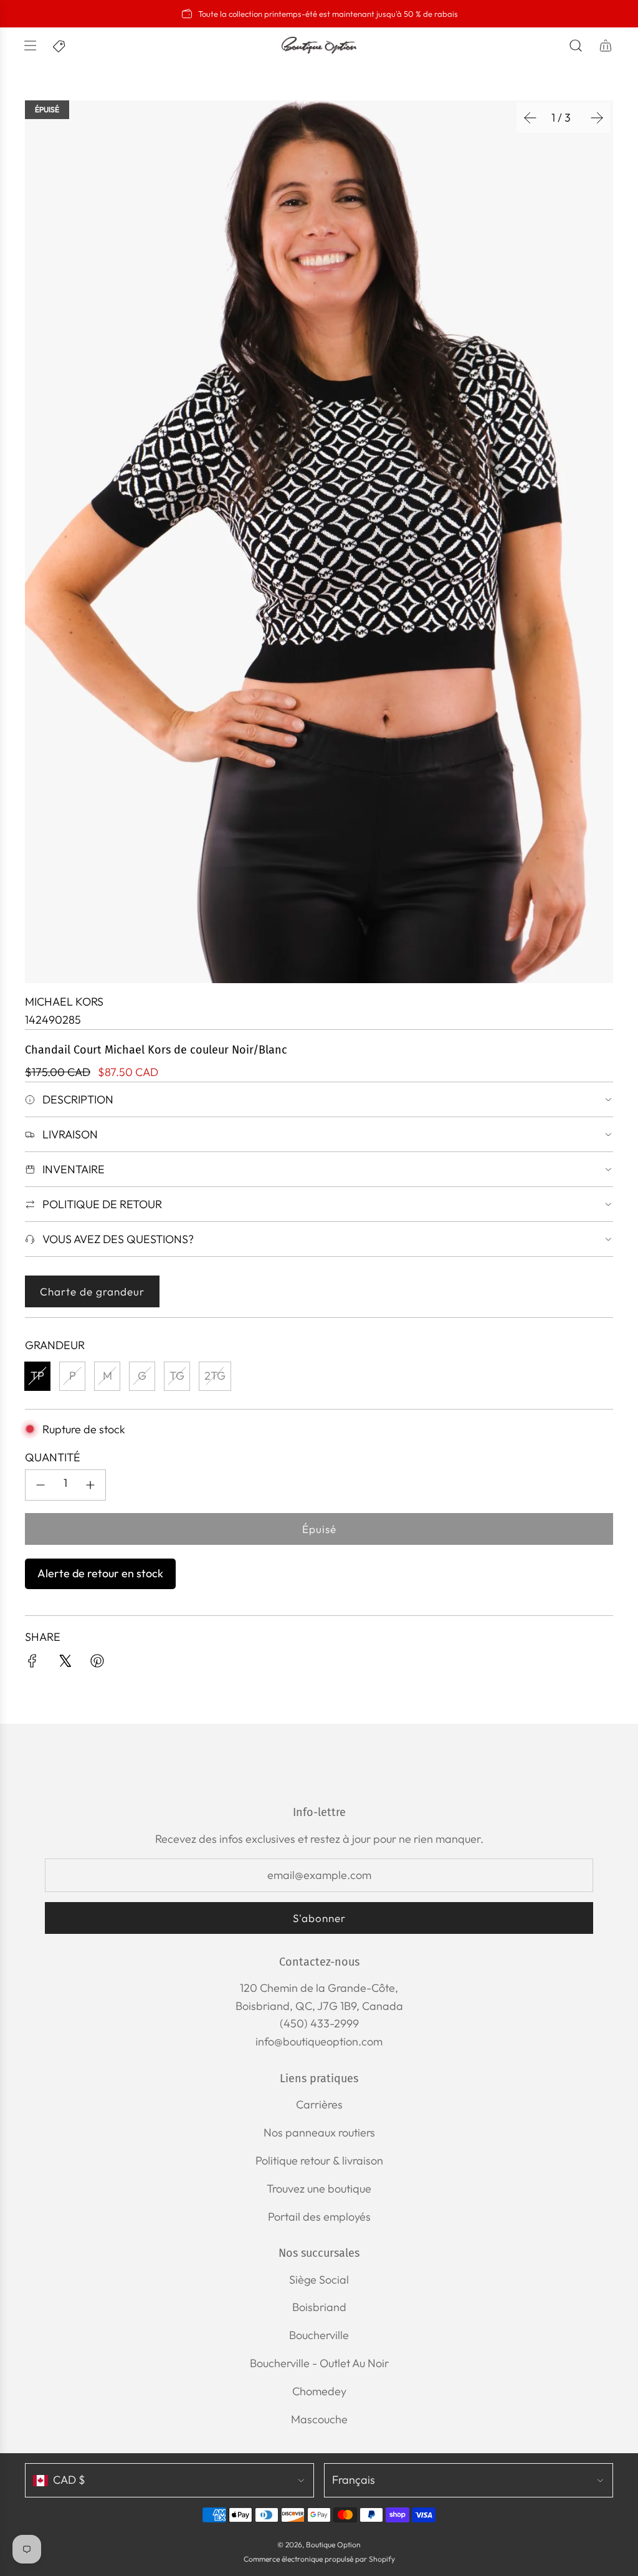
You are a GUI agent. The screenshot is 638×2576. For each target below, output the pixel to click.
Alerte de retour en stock (100, 1573)
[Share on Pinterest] (97, 1664)
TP (37, 1376)
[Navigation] (30, 46)
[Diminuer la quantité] (40, 1485)
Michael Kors (64, 1002)
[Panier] (606, 46)
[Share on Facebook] (32, 1664)
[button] (530, 118)
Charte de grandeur (92, 1291)
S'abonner (319, 1918)
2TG (215, 1376)
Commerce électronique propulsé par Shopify (319, 2559)
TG (177, 1376)
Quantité (53, 1457)
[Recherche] (576, 46)
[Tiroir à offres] (60, 46)
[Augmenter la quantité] (90, 1485)
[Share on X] (65, 1664)
